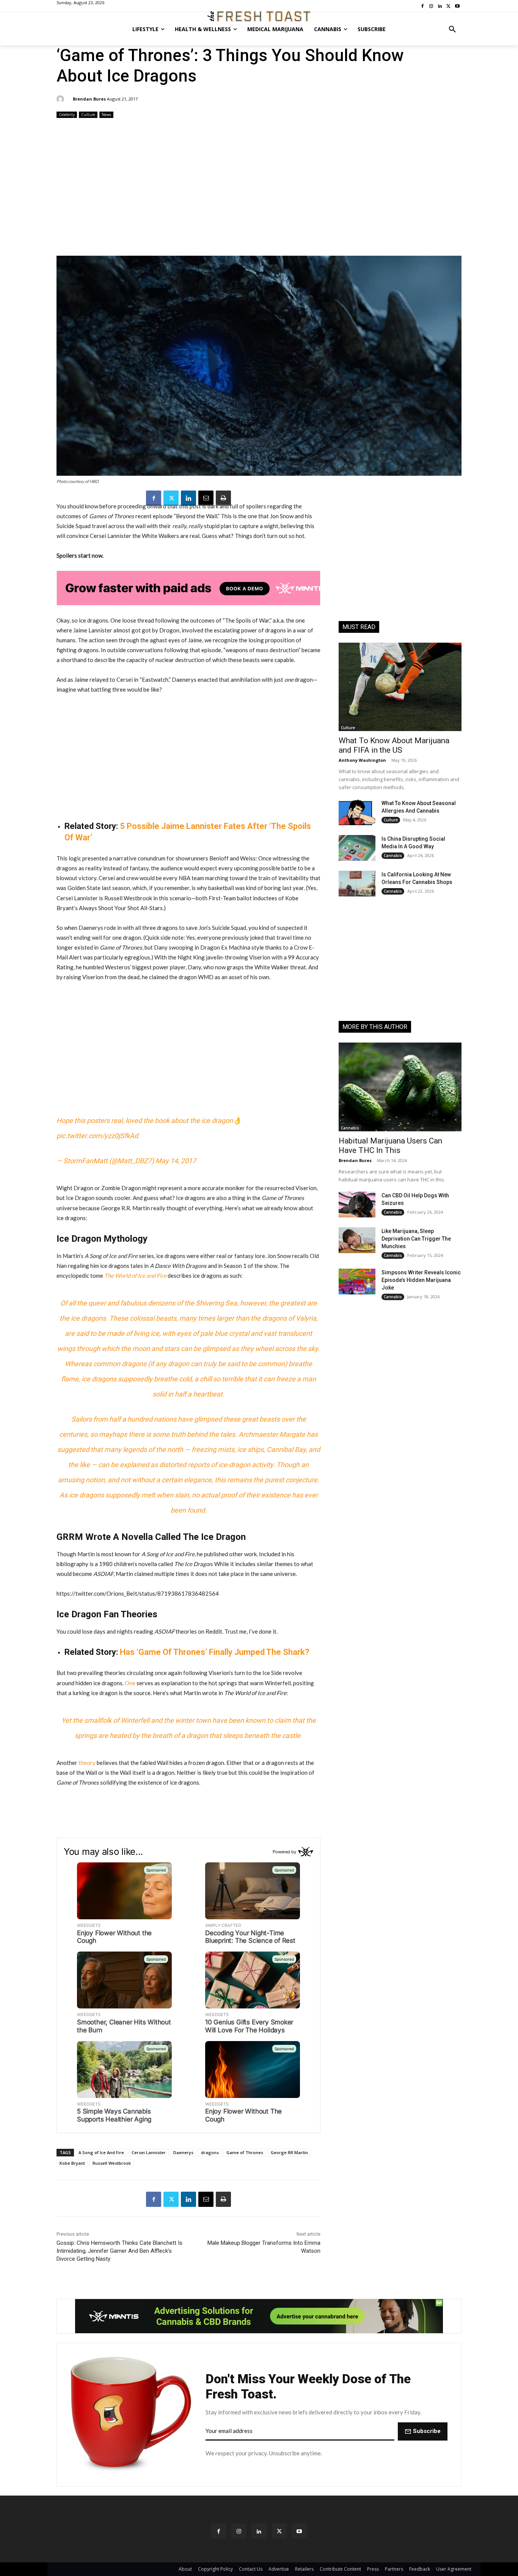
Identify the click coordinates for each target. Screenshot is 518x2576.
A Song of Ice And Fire (101, 2152)
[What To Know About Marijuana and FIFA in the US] (400, 687)
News (106, 115)
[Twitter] (171, 498)
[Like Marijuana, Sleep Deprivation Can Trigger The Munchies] (357, 1240)
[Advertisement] (259, 188)
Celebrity (67, 115)
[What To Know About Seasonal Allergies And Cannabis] (357, 812)
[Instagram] (239, 2531)
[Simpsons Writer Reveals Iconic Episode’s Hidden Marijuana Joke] (357, 1282)
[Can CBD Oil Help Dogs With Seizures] (357, 1205)
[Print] (223, 498)
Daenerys (183, 2152)
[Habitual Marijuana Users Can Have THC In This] (400, 1087)
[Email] (206, 498)
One (130, 1683)
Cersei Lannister (149, 2152)
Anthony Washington (362, 760)
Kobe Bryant (72, 2163)
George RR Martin (289, 2152)
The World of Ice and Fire (135, 1275)
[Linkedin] (188, 498)
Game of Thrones (245, 2152)
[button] (452, 29)
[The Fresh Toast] (259, 16)
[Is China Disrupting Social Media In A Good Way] (357, 848)
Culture (88, 115)
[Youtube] (299, 2531)
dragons (210, 2152)
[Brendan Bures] (61, 99)
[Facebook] (154, 498)
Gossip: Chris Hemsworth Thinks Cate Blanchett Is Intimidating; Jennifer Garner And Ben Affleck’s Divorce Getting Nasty (119, 2251)
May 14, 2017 (176, 1161)
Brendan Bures (89, 99)
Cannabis (393, 856)
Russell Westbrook (112, 2163)
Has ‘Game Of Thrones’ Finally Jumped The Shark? (215, 1652)
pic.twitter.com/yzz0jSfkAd (97, 1136)
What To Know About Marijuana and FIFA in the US (394, 745)
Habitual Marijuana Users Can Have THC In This (390, 1146)
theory (87, 1763)
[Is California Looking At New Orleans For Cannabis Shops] (357, 884)
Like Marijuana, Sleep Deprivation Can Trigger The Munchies (416, 1239)
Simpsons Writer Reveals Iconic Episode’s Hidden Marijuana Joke (421, 1280)
